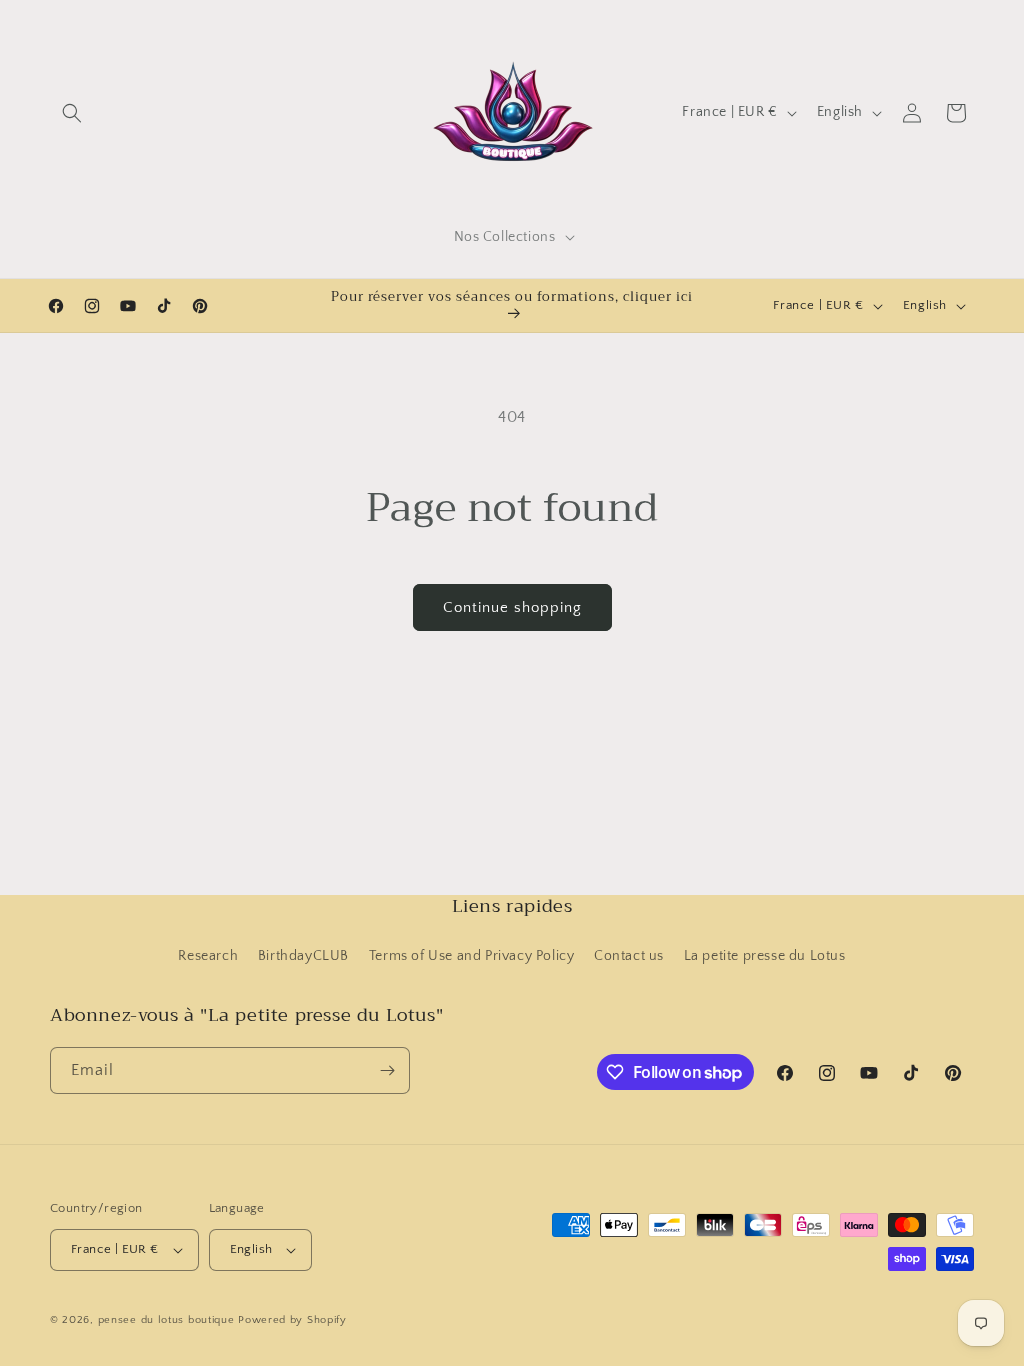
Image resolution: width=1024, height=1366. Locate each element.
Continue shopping (512, 607)
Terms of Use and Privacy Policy (472, 956)
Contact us (629, 956)
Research (208, 956)
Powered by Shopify (292, 1320)
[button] (72, 113)
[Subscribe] (387, 1070)
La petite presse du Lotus (765, 956)
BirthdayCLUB (303, 956)
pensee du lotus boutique (166, 1320)
